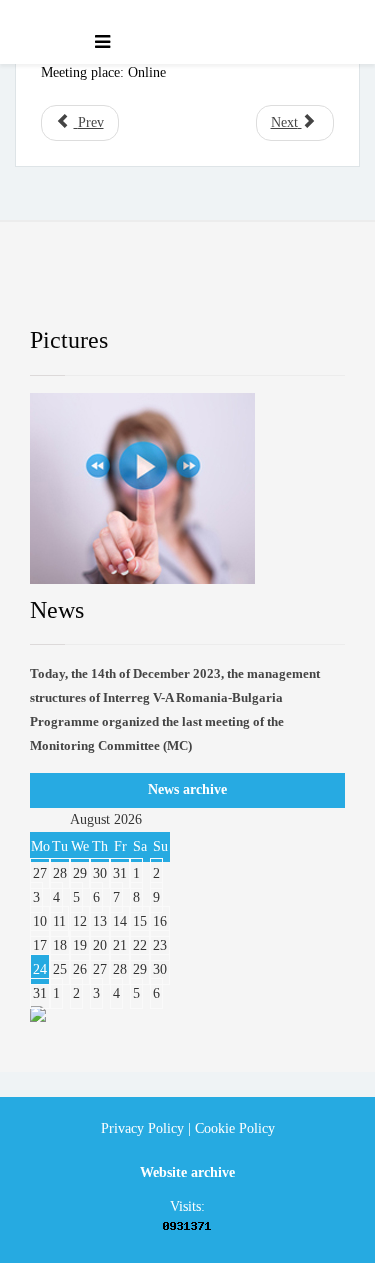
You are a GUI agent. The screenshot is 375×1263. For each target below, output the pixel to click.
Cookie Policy (235, 1128)
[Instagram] (283, 289)
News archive (187, 789)
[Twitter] (136, 289)
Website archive (187, 1172)
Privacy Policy (142, 1128)
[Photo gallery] (187, 488)
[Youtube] (210, 289)
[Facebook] (63, 289)
